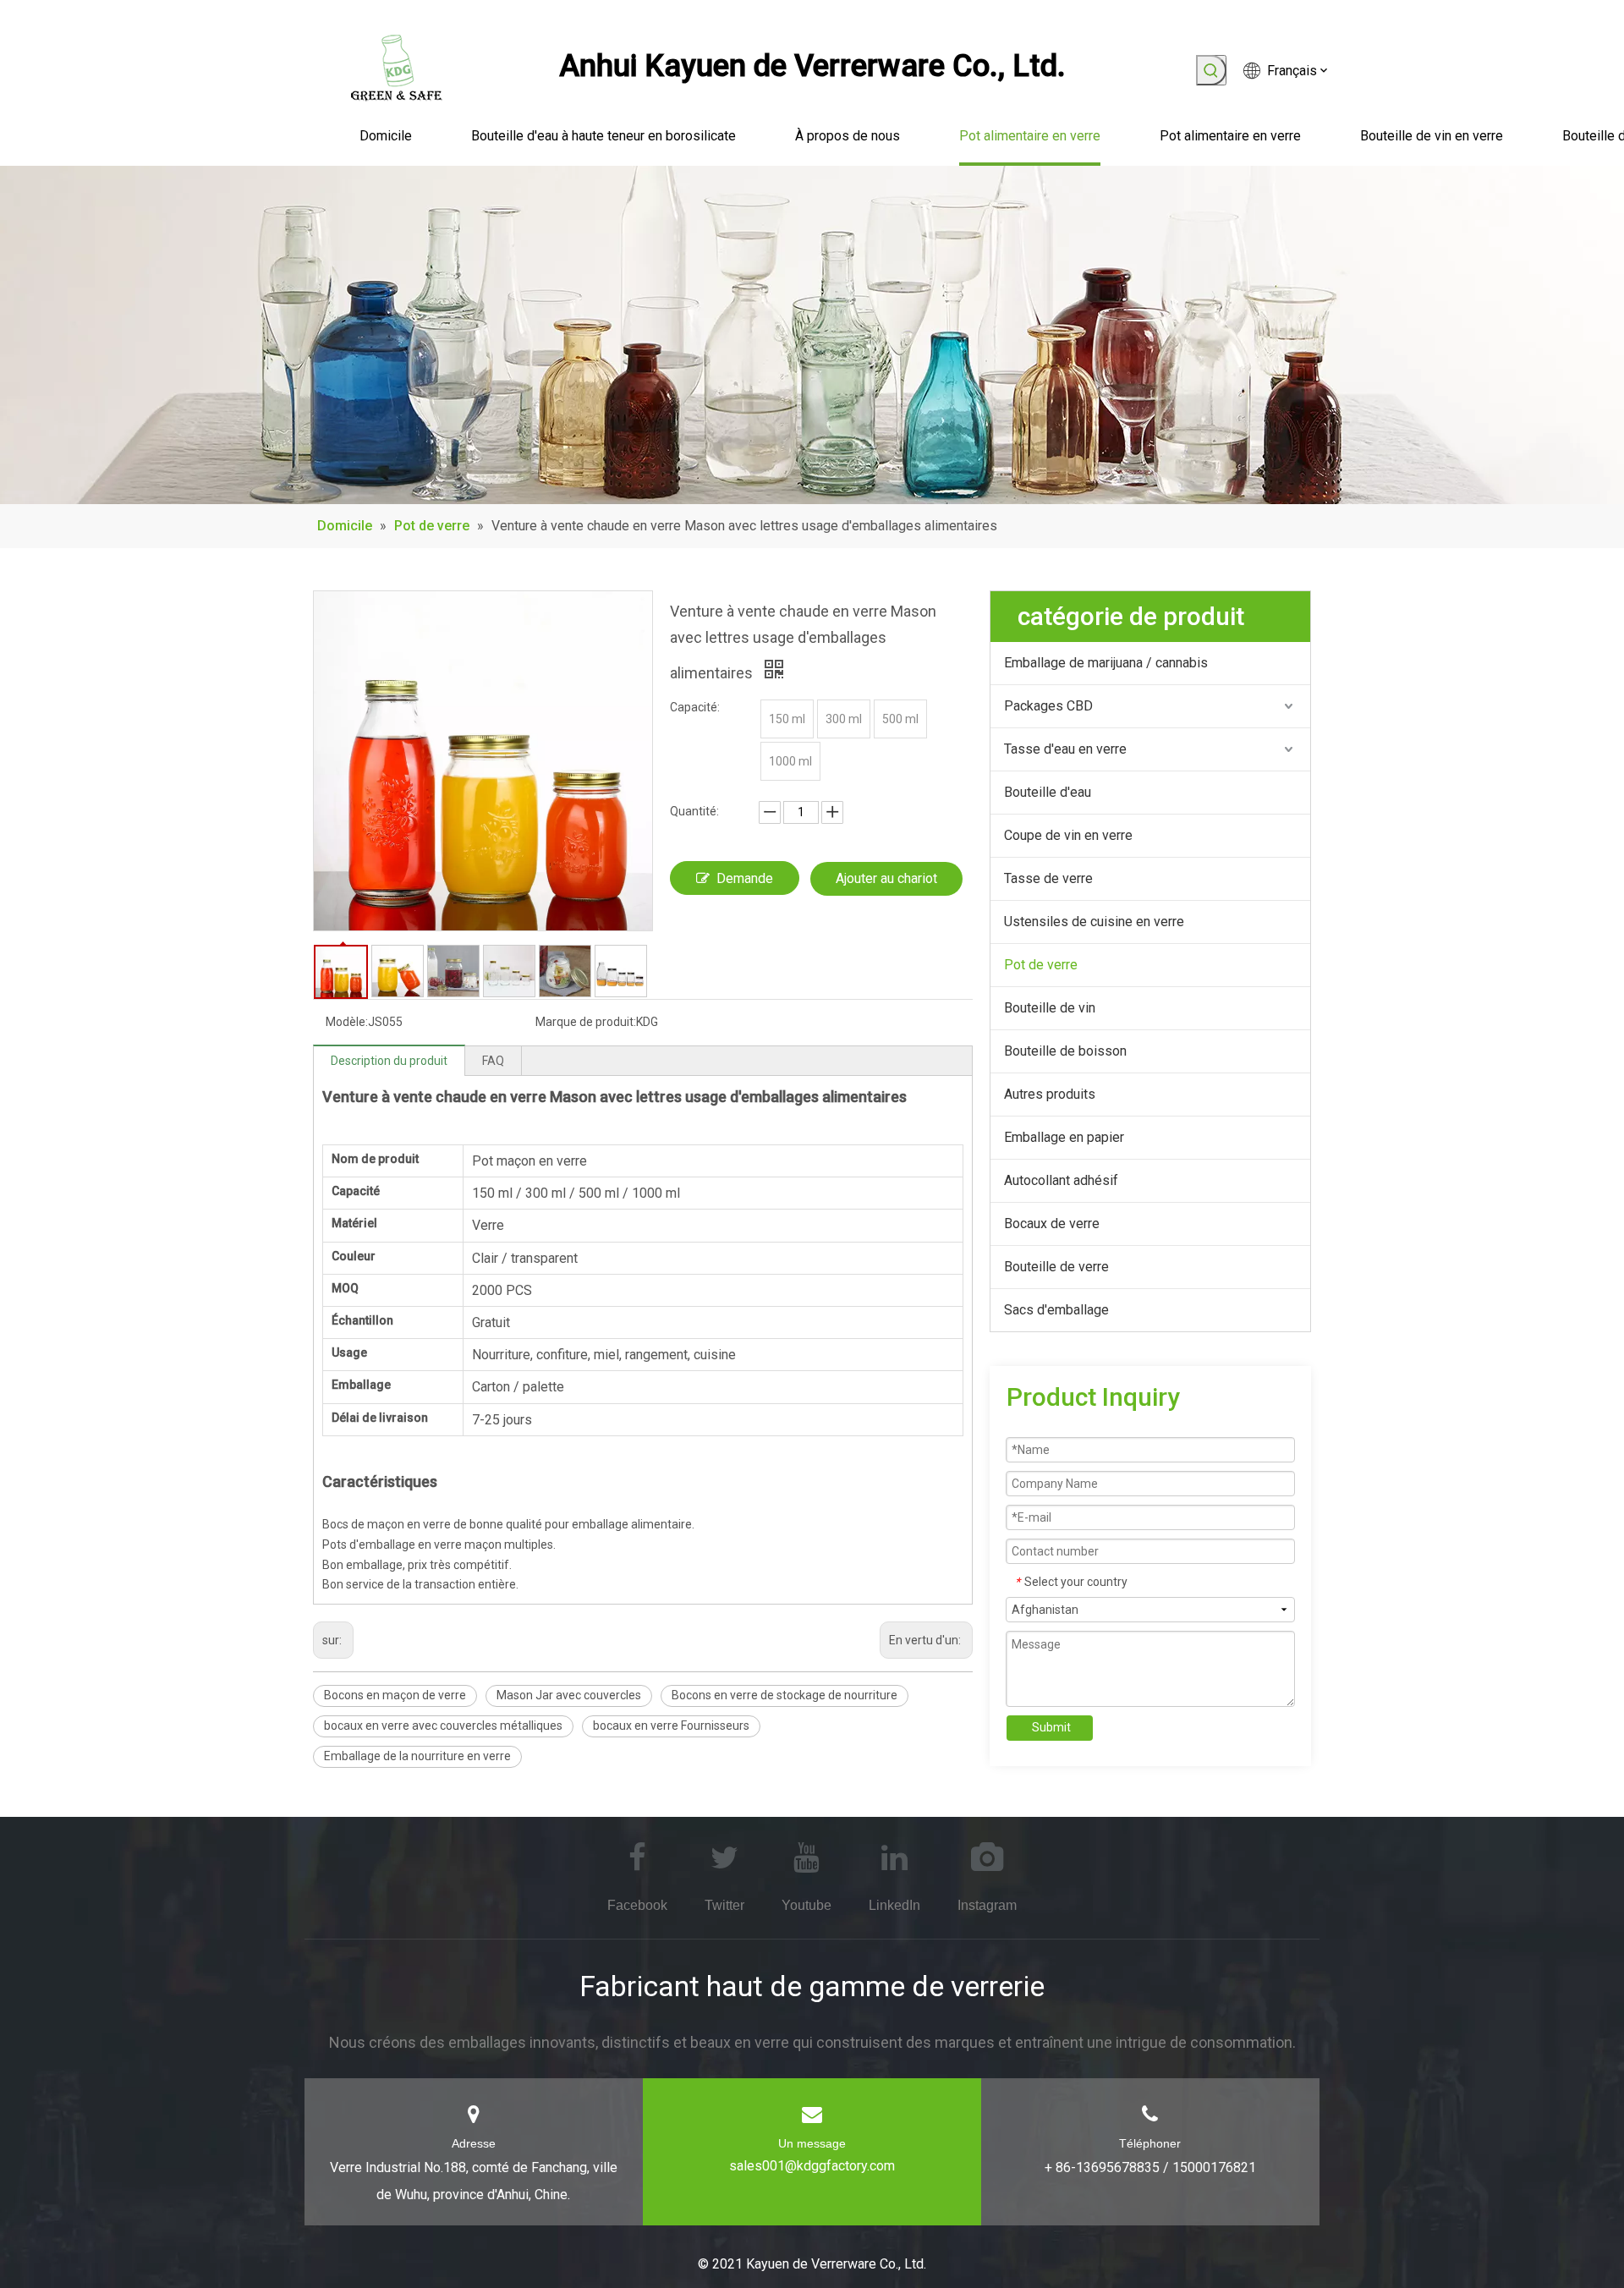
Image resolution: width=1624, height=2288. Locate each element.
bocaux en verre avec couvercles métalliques (443, 1726)
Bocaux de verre (1052, 1224)
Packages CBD (1048, 706)
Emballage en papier (1064, 1137)
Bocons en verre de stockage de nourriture (785, 1695)
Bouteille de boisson (1065, 1051)
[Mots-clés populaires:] (1211, 70)
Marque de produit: (586, 1022)
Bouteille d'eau (1048, 792)
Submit (1051, 1727)
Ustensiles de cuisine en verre (1094, 922)
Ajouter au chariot (886, 878)
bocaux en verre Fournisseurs (671, 1726)
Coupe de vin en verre (1068, 835)
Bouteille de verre (1056, 1267)
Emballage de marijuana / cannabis (1106, 663)
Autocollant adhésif (1061, 1180)
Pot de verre (1041, 965)
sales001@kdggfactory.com (812, 2166)
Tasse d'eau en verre (1065, 749)
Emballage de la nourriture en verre (417, 1756)
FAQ (493, 1061)
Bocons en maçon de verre (395, 1695)
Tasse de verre (1048, 878)
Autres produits (1050, 1094)
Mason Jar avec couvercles (569, 1695)
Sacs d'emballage (1056, 1310)
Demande (745, 878)
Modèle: (347, 1022)
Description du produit (389, 1061)
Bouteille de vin (1050, 1008)
